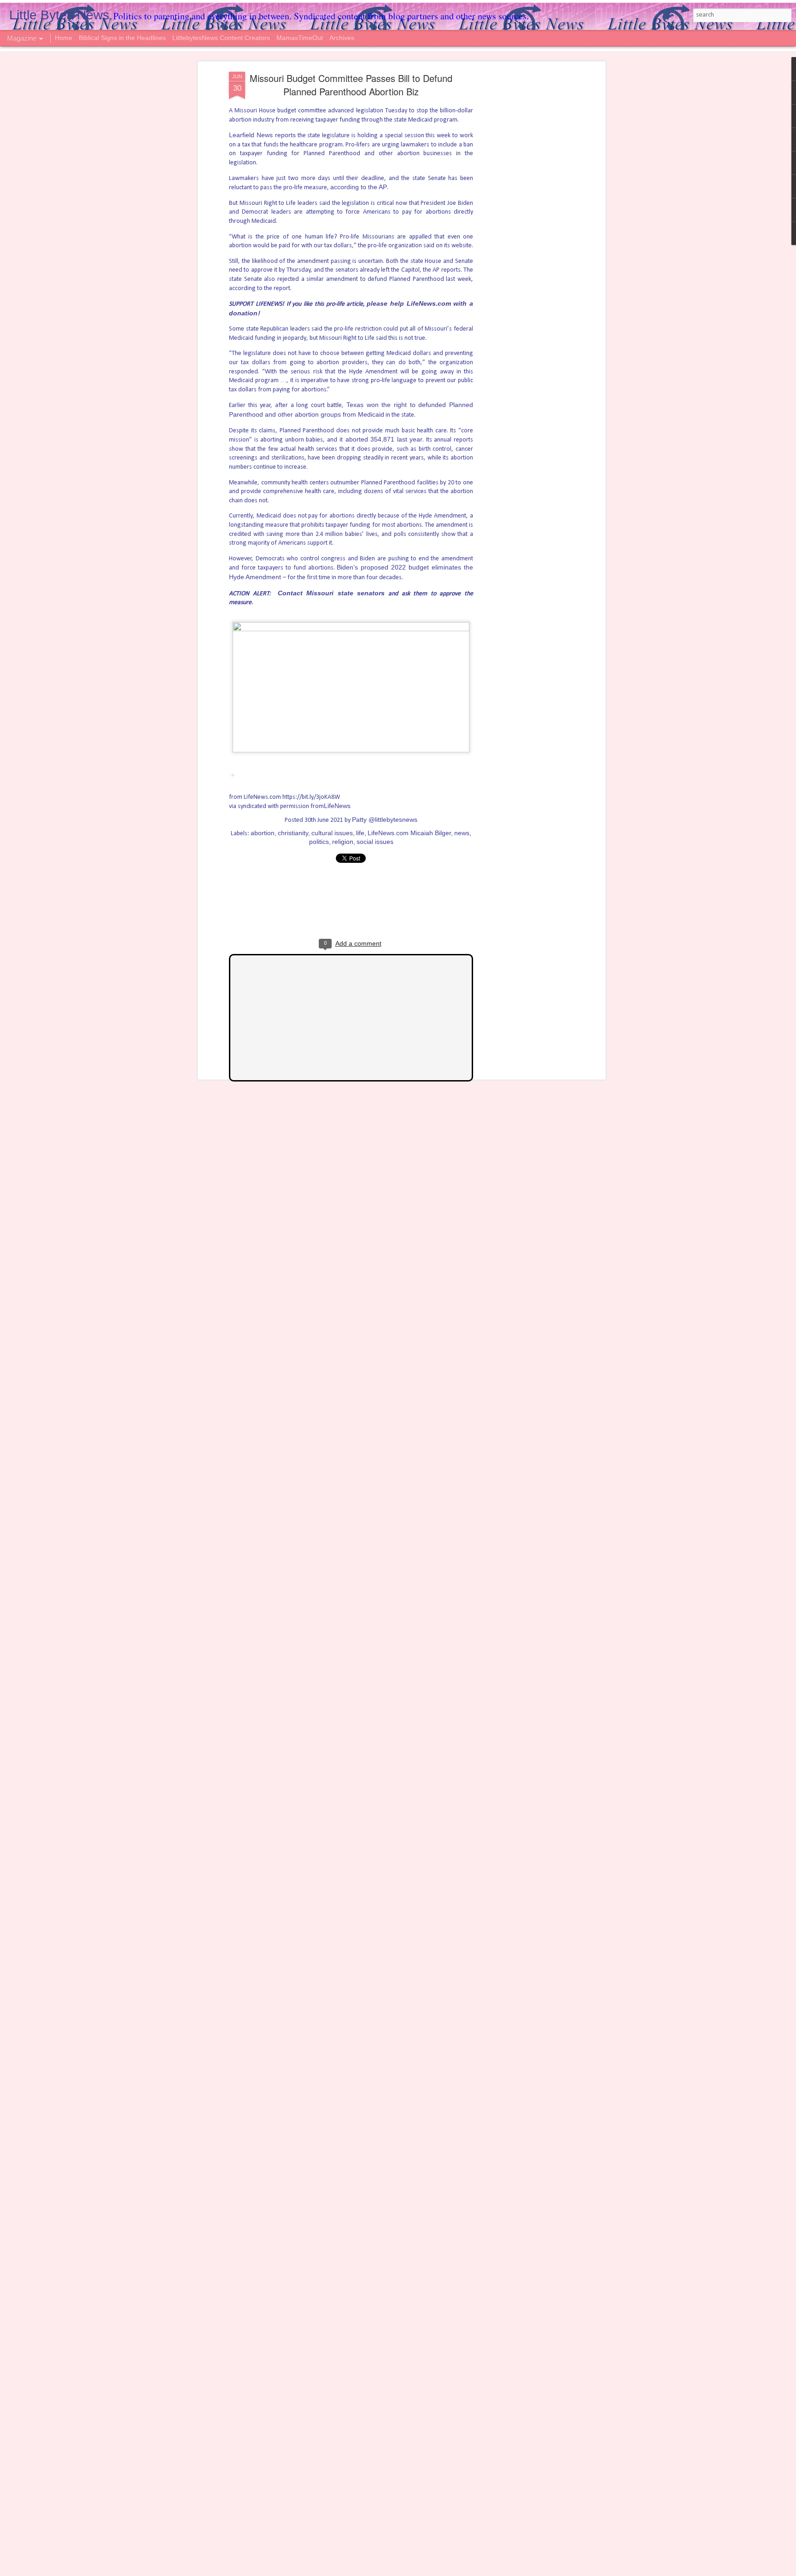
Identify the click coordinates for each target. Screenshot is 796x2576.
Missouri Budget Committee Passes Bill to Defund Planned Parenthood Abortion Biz (351, 85)
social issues (375, 842)
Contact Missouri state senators (331, 593)
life (360, 833)
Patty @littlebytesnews (385, 820)
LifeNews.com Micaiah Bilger (409, 833)
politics (319, 842)
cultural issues (332, 833)
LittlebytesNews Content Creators (221, 38)
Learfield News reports (262, 135)
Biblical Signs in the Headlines (123, 38)
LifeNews (337, 806)
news (462, 833)
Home (64, 38)
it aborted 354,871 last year (380, 439)
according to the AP (359, 187)
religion (343, 842)
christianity (293, 833)
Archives (342, 38)
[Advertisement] (524, 217)
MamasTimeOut (300, 38)
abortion (263, 833)
